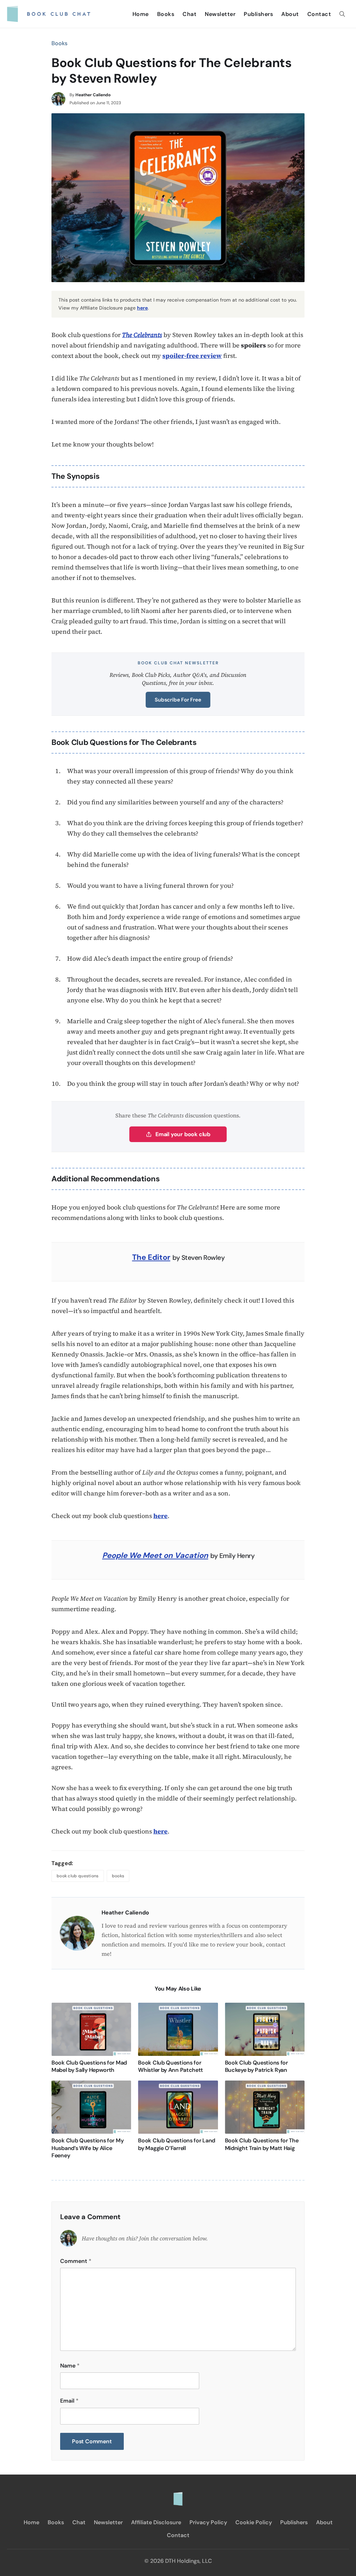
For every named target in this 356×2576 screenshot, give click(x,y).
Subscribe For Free (178, 700)
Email (69, 2401)
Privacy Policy (208, 2522)
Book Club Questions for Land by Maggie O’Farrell (177, 2144)
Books (166, 14)
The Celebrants (142, 335)
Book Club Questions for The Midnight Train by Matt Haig (262, 2144)
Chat (189, 14)
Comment (76, 2261)
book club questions (78, 1876)
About (290, 14)
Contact (319, 14)
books (118, 1876)
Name (70, 2366)
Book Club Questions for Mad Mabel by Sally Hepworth (89, 2066)
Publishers (258, 14)
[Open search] (342, 14)
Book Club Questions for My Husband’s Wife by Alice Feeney (87, 2148)
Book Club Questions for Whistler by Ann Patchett (171, 2066)
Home (141, 14)
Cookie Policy (254, 2522)
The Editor (151, 1257)
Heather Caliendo (93, 95)
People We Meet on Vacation (155, 1555)
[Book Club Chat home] (178, 2495)
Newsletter (220, 14)
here (142, 308)
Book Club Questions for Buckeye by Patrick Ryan (256, 2066)
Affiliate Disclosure (156, 2522)
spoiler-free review (192, 356)
